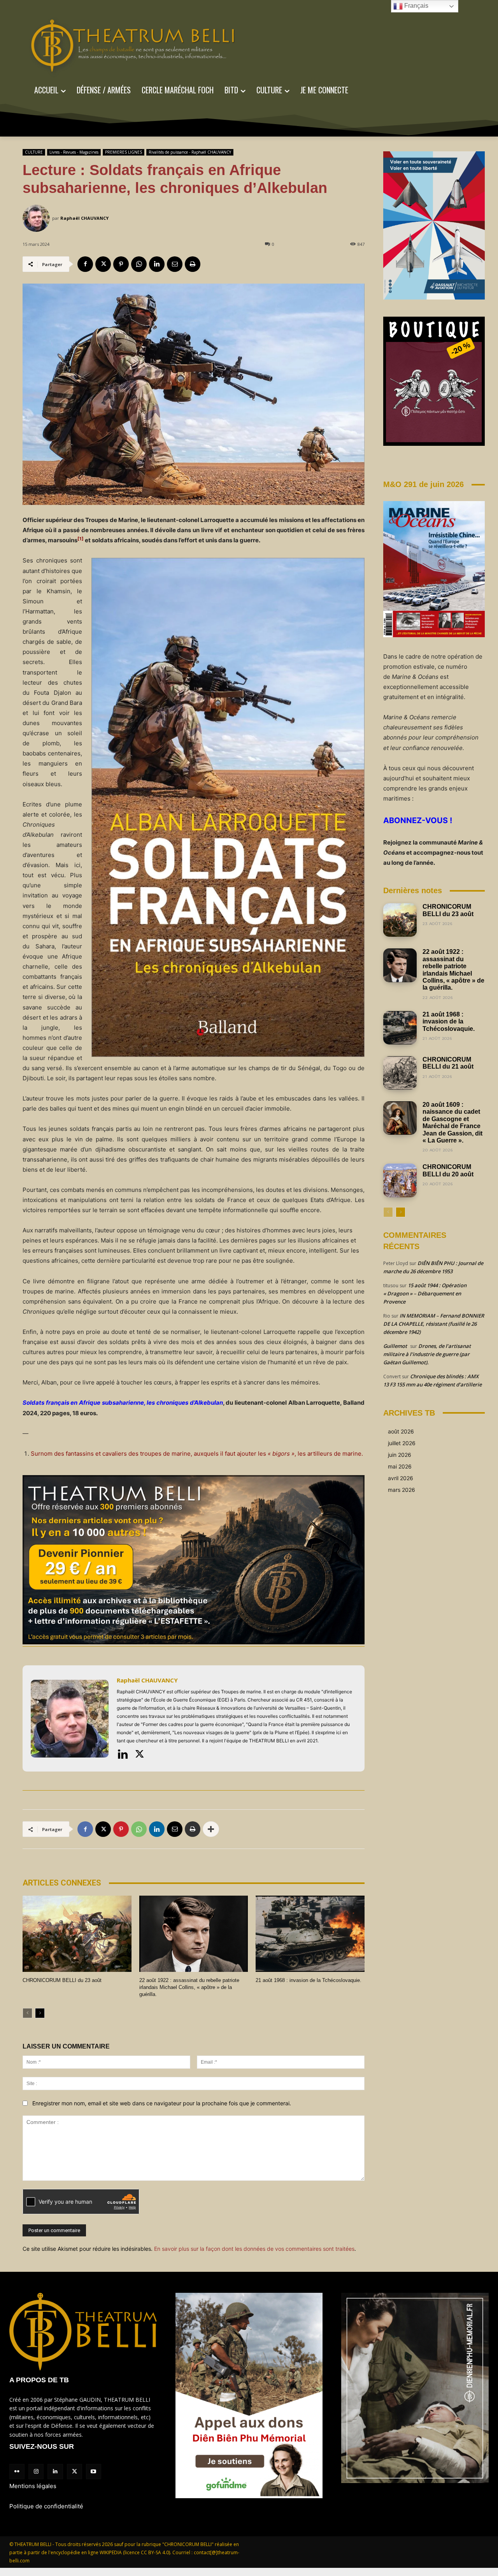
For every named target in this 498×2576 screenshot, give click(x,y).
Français (416, 6)
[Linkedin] (157, 264)
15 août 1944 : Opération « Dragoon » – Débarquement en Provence (425, 1293)
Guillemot (395, 1346)
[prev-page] (27, 2013)
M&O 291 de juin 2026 (423, 484)
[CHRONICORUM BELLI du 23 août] (77, 1934)
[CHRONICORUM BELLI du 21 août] (400, 1073)
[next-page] (40, 2013)
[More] (211, 1829)
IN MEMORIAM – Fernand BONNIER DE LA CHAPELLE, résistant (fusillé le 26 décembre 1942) (434, 1324)
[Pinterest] (121, 264)
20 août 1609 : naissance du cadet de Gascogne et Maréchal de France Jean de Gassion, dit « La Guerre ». (452, 1122)
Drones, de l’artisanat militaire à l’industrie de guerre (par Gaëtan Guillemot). (427, 1354)
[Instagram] (36, 2472)
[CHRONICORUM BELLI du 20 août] (400, 1180)
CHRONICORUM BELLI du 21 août (448, 1063)
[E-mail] (175, 264)
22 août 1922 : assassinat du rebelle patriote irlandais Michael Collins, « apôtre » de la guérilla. (189, 1987)
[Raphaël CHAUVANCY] (37, 218)
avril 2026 (401, 1478)
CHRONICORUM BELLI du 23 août (62, 1980)
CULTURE (34, 152)
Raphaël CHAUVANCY (84, 218)
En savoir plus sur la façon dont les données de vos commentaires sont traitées (254, 2249)
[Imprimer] (193, 264)
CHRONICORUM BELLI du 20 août (448, 1170)
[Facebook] (85, 264)
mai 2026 (400, 1466)
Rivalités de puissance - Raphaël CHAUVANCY (190, 152)
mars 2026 (402, 1490)
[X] (103, 264)
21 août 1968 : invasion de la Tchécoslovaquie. (309, 1980)
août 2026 (401, 1431)
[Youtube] (94, 2472)
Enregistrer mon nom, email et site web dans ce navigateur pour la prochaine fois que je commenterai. (162, 2103)
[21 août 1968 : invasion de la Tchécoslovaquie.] (310, 1934)
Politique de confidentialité (46, 2506)
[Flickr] (17, 2472)
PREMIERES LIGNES (124, 152)
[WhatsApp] (139, 264)
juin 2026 (400, 1455)
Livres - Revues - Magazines (74, 152)
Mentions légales (33, 2486)
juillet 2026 (402, 1443)
